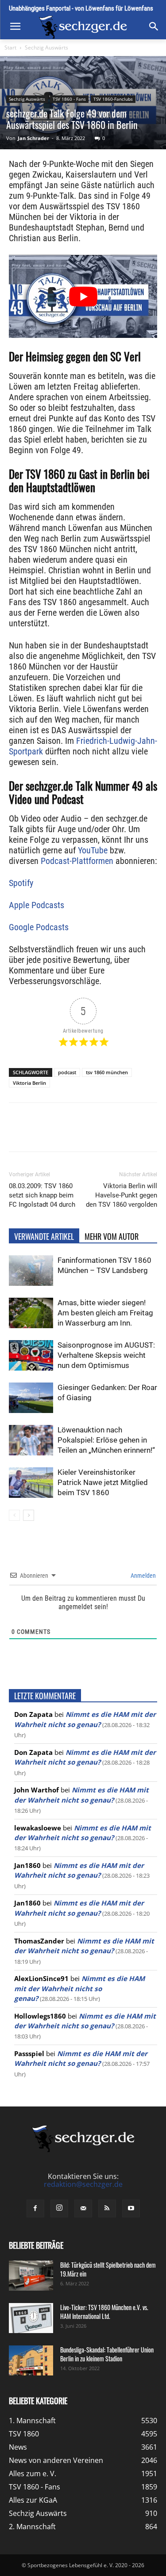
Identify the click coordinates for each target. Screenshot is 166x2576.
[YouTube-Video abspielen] (83, 296)
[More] (148, 1133)
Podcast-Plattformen (77, 861)
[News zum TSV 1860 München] (83, 27)
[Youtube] (131, 2209)
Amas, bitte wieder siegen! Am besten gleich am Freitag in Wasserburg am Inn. (105, 1313)
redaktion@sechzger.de (83, 2184)
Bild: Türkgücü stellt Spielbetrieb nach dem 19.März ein (108, 2269)
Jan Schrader (33, 138)
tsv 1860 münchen (107, 1072)
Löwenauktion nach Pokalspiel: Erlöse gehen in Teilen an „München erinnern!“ (106, 1440)
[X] (66, 1133)
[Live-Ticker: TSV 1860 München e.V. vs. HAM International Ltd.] (31, 2318)
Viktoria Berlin (29, 1083)
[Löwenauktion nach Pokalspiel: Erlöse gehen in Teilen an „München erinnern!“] (31, 1440)
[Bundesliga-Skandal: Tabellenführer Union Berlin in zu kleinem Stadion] (31, 2361)
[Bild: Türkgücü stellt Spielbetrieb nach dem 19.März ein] (31, 2276)
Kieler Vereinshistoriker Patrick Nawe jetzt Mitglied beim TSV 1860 (103, 1482)
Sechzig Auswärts (46, 47)
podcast (67, 1072)
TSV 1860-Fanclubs (113, 99)
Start (10, 47)
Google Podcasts (39, 927)
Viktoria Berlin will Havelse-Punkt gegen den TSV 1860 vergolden (122, 1195)
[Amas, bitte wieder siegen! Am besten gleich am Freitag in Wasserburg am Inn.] (31, 1313)
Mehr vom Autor (112, 1236)
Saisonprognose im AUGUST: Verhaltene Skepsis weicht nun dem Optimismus (106, 1355)
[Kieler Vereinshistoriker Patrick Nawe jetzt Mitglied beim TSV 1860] (31, 1483)
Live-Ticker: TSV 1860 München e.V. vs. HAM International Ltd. (104, 2312)
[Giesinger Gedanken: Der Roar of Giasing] (31, 1398)
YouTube (93, 850)
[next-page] (29, 1515)
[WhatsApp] (86, 1133)
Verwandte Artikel (44, 1236)
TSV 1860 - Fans (69, 99)
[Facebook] (46, 1133)
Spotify (21, 883)
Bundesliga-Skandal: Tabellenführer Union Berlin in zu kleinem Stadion (107, 2354)
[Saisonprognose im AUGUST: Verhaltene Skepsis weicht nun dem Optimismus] (31, 1355)
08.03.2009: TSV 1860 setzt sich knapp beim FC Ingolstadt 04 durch (42, 1195)
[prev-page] (14, 1515)
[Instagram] (59, 2209)
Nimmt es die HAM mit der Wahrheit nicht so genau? (79, 1988)
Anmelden (143, 1576)
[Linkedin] (107, 1133)
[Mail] (83, 2209)
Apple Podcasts (37, 905)
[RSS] (107, 2209)
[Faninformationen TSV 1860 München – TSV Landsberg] (31, 1271)
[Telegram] (127, 1133)
